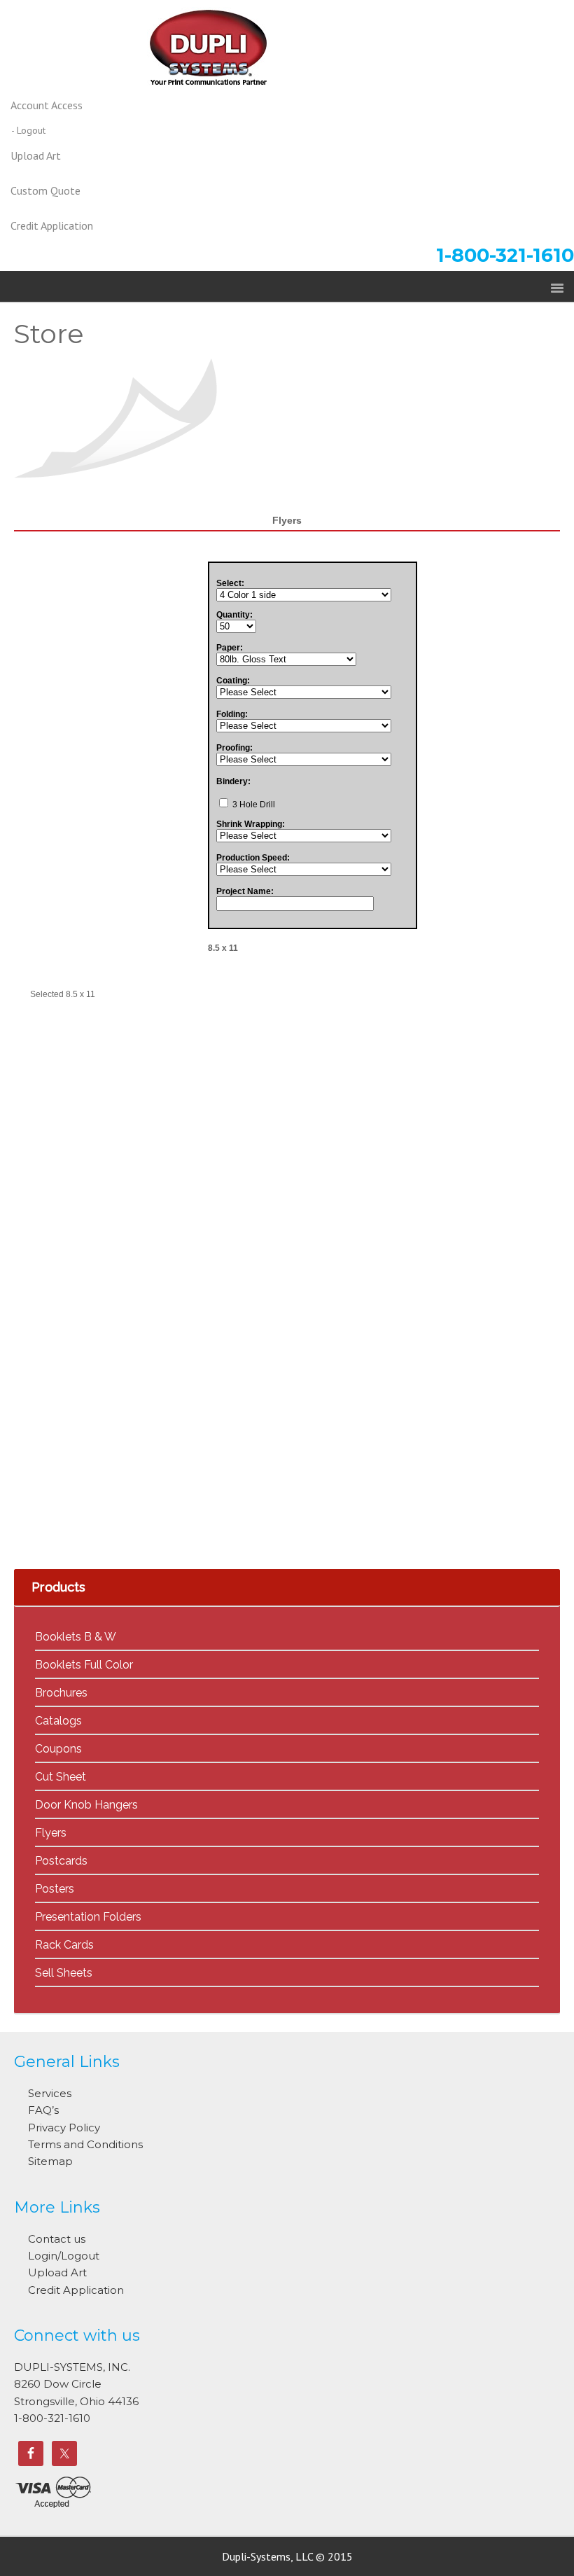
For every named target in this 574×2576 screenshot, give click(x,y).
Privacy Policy (64, 2128)
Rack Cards (64, 1945)
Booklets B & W (76, 1637)
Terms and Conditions (85, 2144)
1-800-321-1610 (505, 255)
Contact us (57, 2239)
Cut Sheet (61, 1777)
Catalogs (58, 1721)
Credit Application (76, 2290)
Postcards (61, 1861)
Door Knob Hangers (86, 1805)
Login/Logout (64, 2256)
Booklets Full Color (84, 1665)
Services (50, 2093)
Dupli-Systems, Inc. (287, 54)
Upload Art (57, 2272)
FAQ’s (43, 2110)
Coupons (58, 1749)
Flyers (51, 1833)
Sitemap (50, 2161)
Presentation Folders (88, 1917)
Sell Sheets (64, 1973)
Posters (55, 1889)
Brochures (61, 1693)
